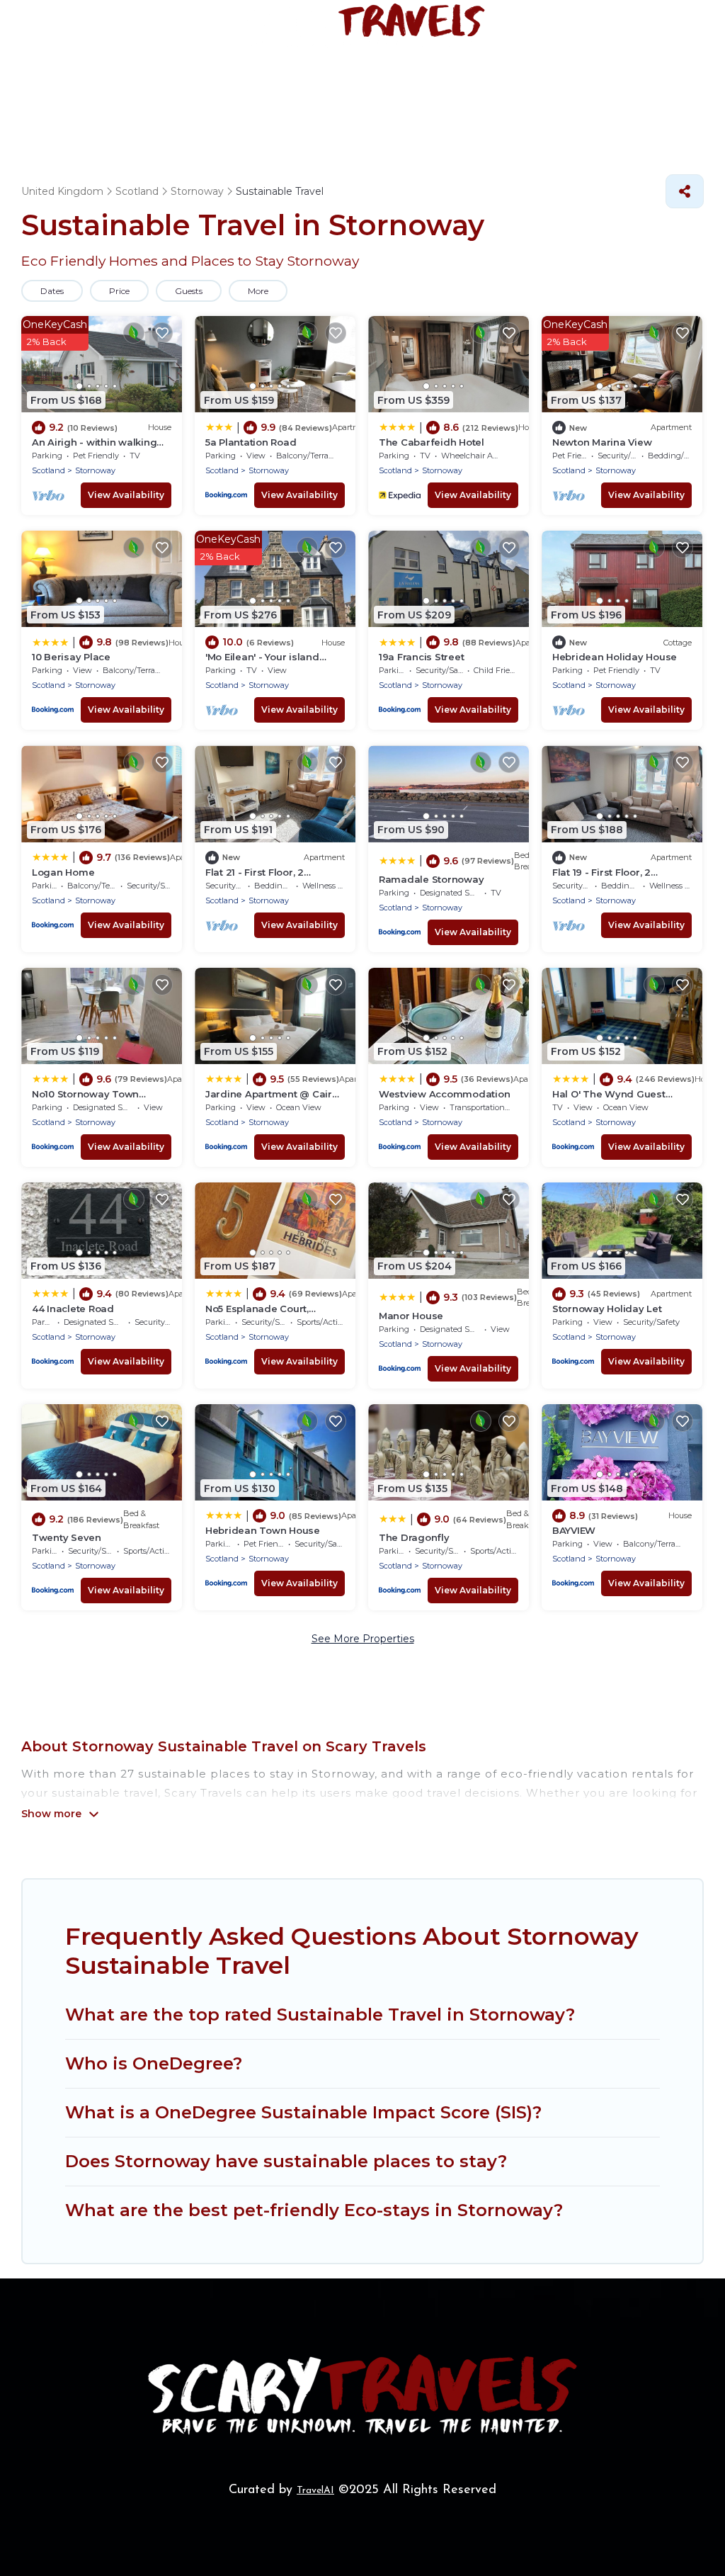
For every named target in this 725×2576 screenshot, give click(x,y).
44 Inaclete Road (73, 1309)
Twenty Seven (67, 1537)
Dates (52, 291)
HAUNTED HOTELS (308, 87)
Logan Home (63, 872)
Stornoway (95, 470)
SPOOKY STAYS (184, 87)
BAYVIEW (574, 1530)
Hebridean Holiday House (615, 657)
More (258, 291)
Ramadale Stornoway (431, 879)
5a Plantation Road (251, 442)
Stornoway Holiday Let (607, 1309)
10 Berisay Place (71, 657)
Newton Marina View (602, 442)
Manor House (411, 1316)
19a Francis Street (421, 657)
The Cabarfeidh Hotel (432, 442)
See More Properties (363, 1639)
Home (95, 87)
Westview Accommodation (444, 1094)
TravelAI (315, 2491)
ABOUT (633, 134)
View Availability (126, 495)
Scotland (48, 470)
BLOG (666, 87)
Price (119, 291)
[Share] (685, 191)
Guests (189, 291)
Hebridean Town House (263, 1530)
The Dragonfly (414, 1537)
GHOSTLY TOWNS (441, 87)
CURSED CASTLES (571, 87)
